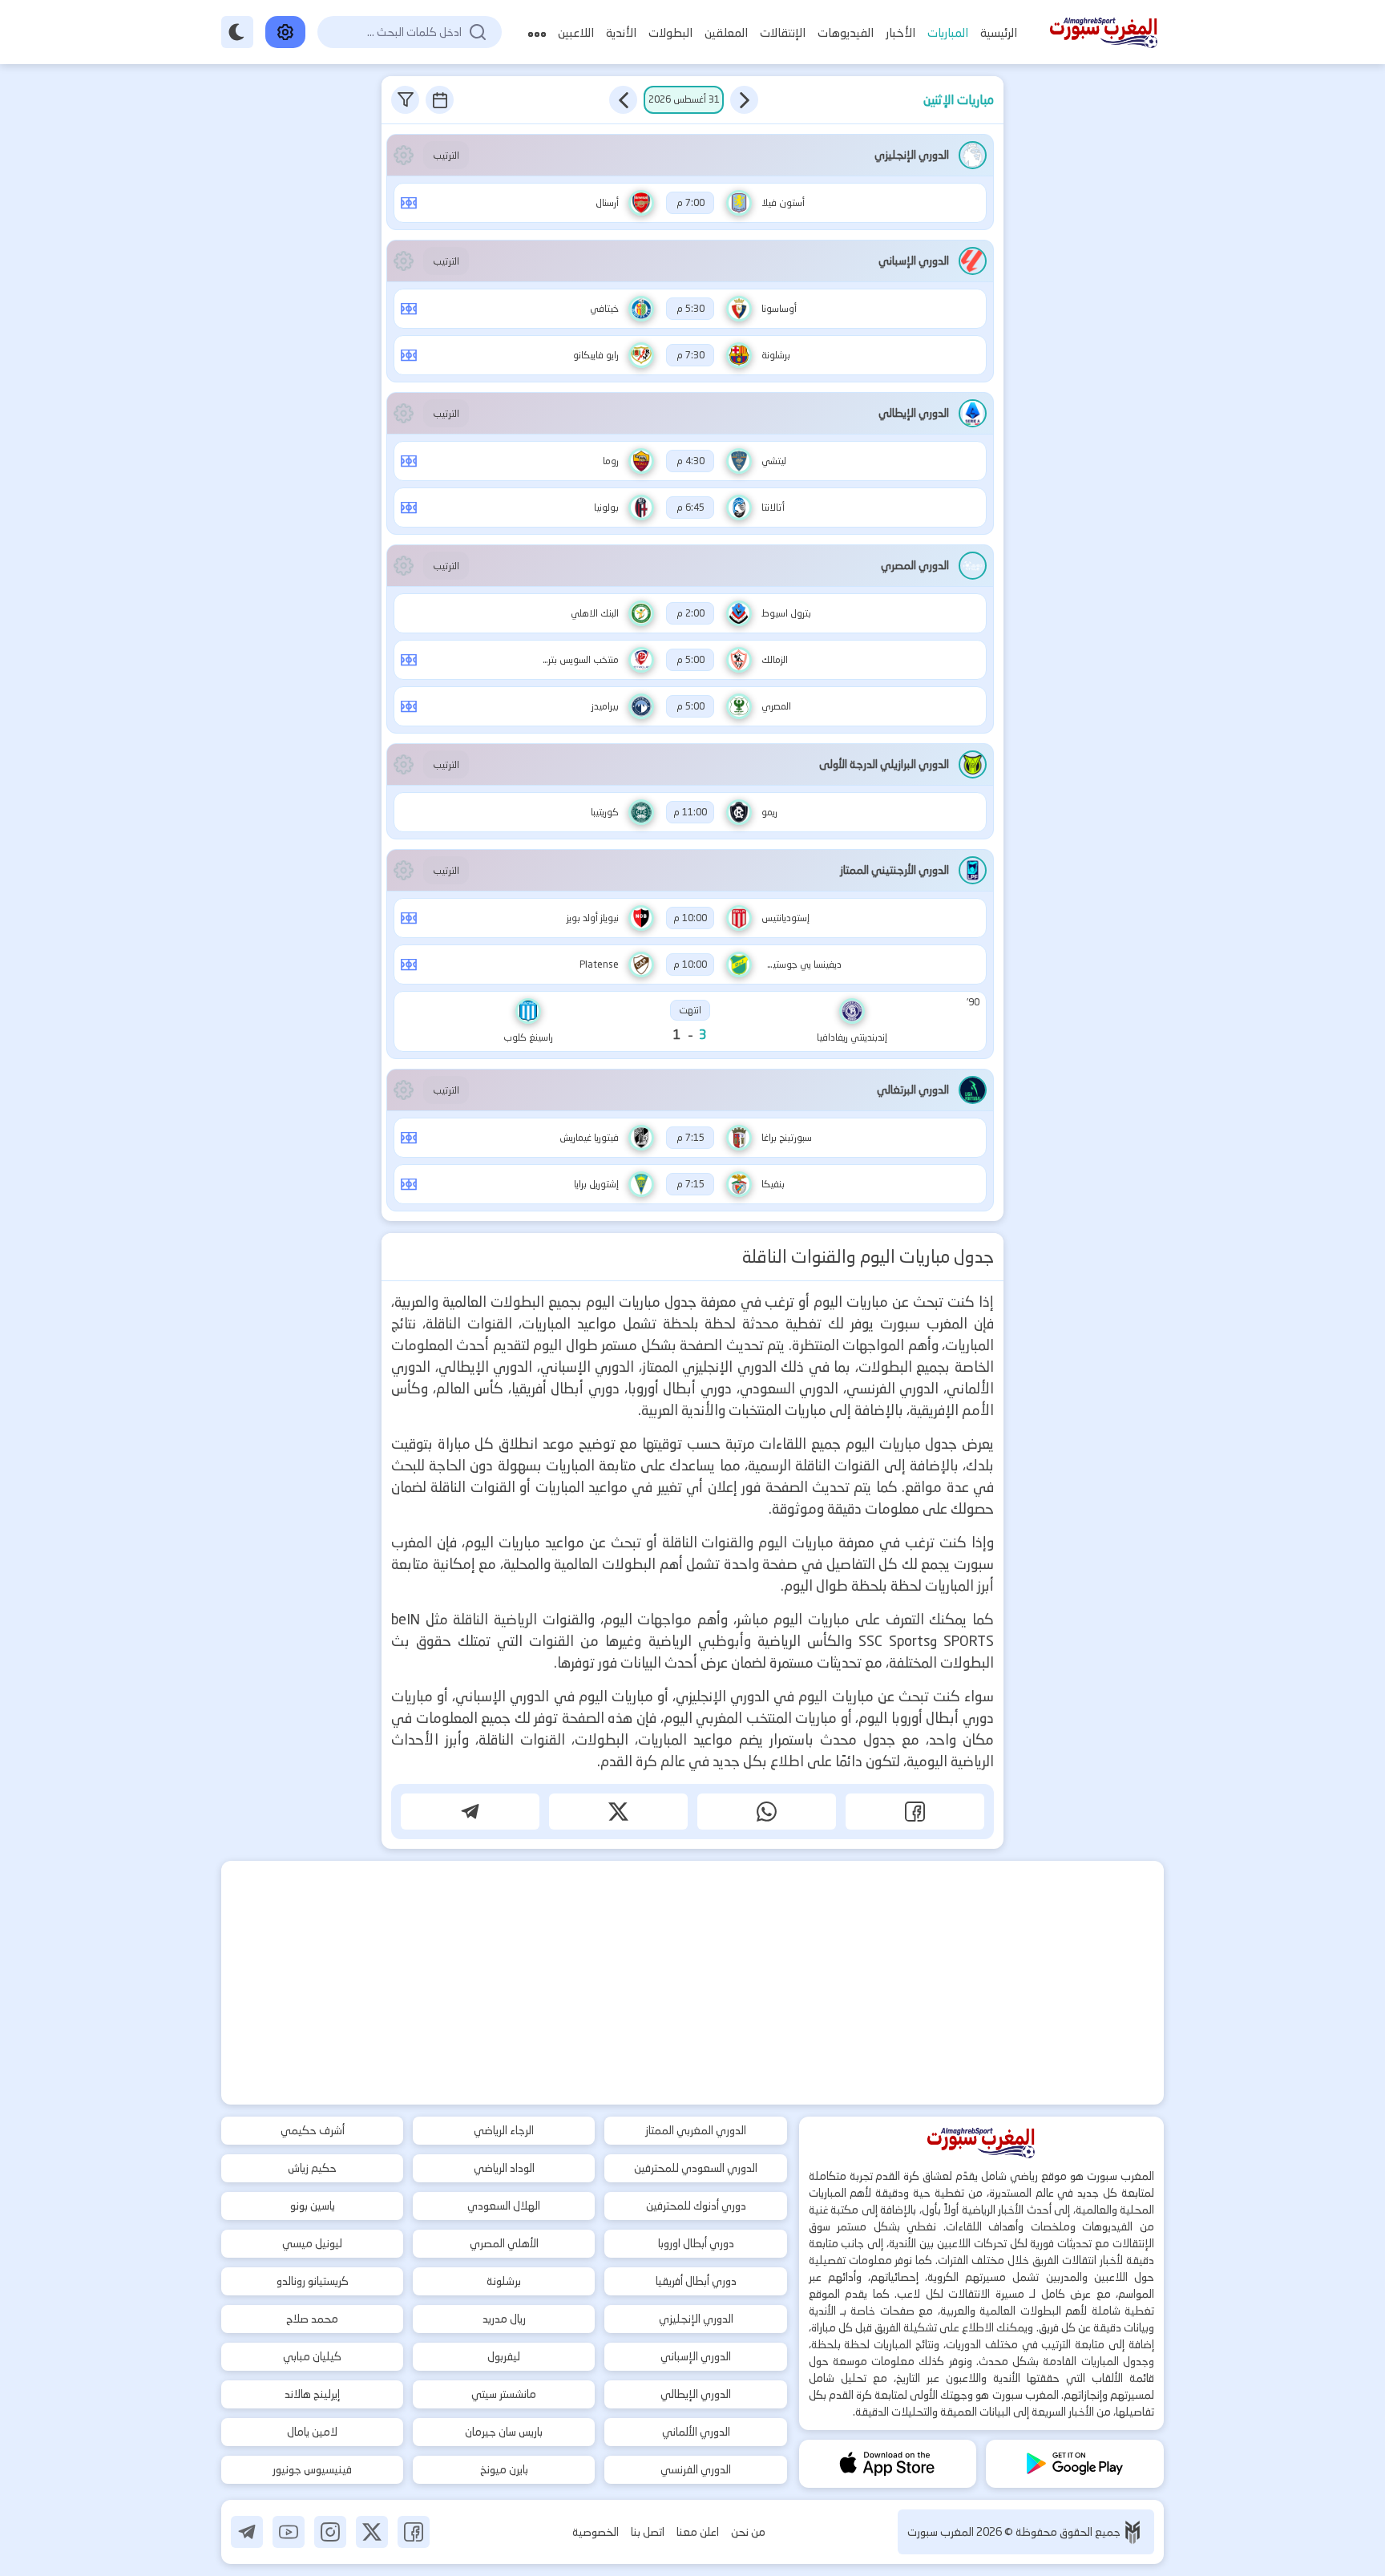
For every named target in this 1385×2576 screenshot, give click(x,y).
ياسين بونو (313, 2206)
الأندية (621, 32)
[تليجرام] (247, 2532)
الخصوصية (596, 2532)
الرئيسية (999, 32)
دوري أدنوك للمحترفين (696, 2206)
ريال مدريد (504, 2319)
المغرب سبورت (942, 2532)
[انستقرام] (330, 2532)
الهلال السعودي (504, 2206)
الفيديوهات (846, 32)
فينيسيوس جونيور (312, 2469)
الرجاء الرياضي (504, 2130)
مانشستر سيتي (504, 2394)
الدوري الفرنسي (696, 2469)
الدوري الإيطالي (696, 2394)
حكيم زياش (312, 2168)
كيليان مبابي (312, 2356)
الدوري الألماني (696, 2432)
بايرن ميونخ (504, 2469)
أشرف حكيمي (313, 2130)
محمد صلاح (312, 2319)
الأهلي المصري (504, 2243)
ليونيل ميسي (312, 2243)
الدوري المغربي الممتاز (696, 2130)
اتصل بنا (648, 2532)
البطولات (670, 32)
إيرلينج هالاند (312, 2394)
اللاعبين (576, 32)
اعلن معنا (698, 2532)
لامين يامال (312, 2432)
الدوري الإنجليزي (696, 2319)
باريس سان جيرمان (504, 2432)
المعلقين (726, 32)
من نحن (748, 2532)
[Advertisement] (692, 1983)
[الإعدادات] (285, 32)
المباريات (948, 32)
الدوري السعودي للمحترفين (696, 2168)
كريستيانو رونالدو (313, 2281)
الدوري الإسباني (696, 2356)
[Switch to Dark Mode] (237, 32)
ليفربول (504, 2356)
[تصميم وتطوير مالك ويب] (1133, 2532)
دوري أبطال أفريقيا (696, 2281)
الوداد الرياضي (504, 2168)
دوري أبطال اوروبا (696, 2243)
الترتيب (446, 155)
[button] (744, 100)
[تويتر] (372, 2532)
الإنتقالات (783, 32)
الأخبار (900, 32)
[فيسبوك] (414, 2532)
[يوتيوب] (289, 2532)
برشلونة (504, 2281)
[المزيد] (537, 32)
